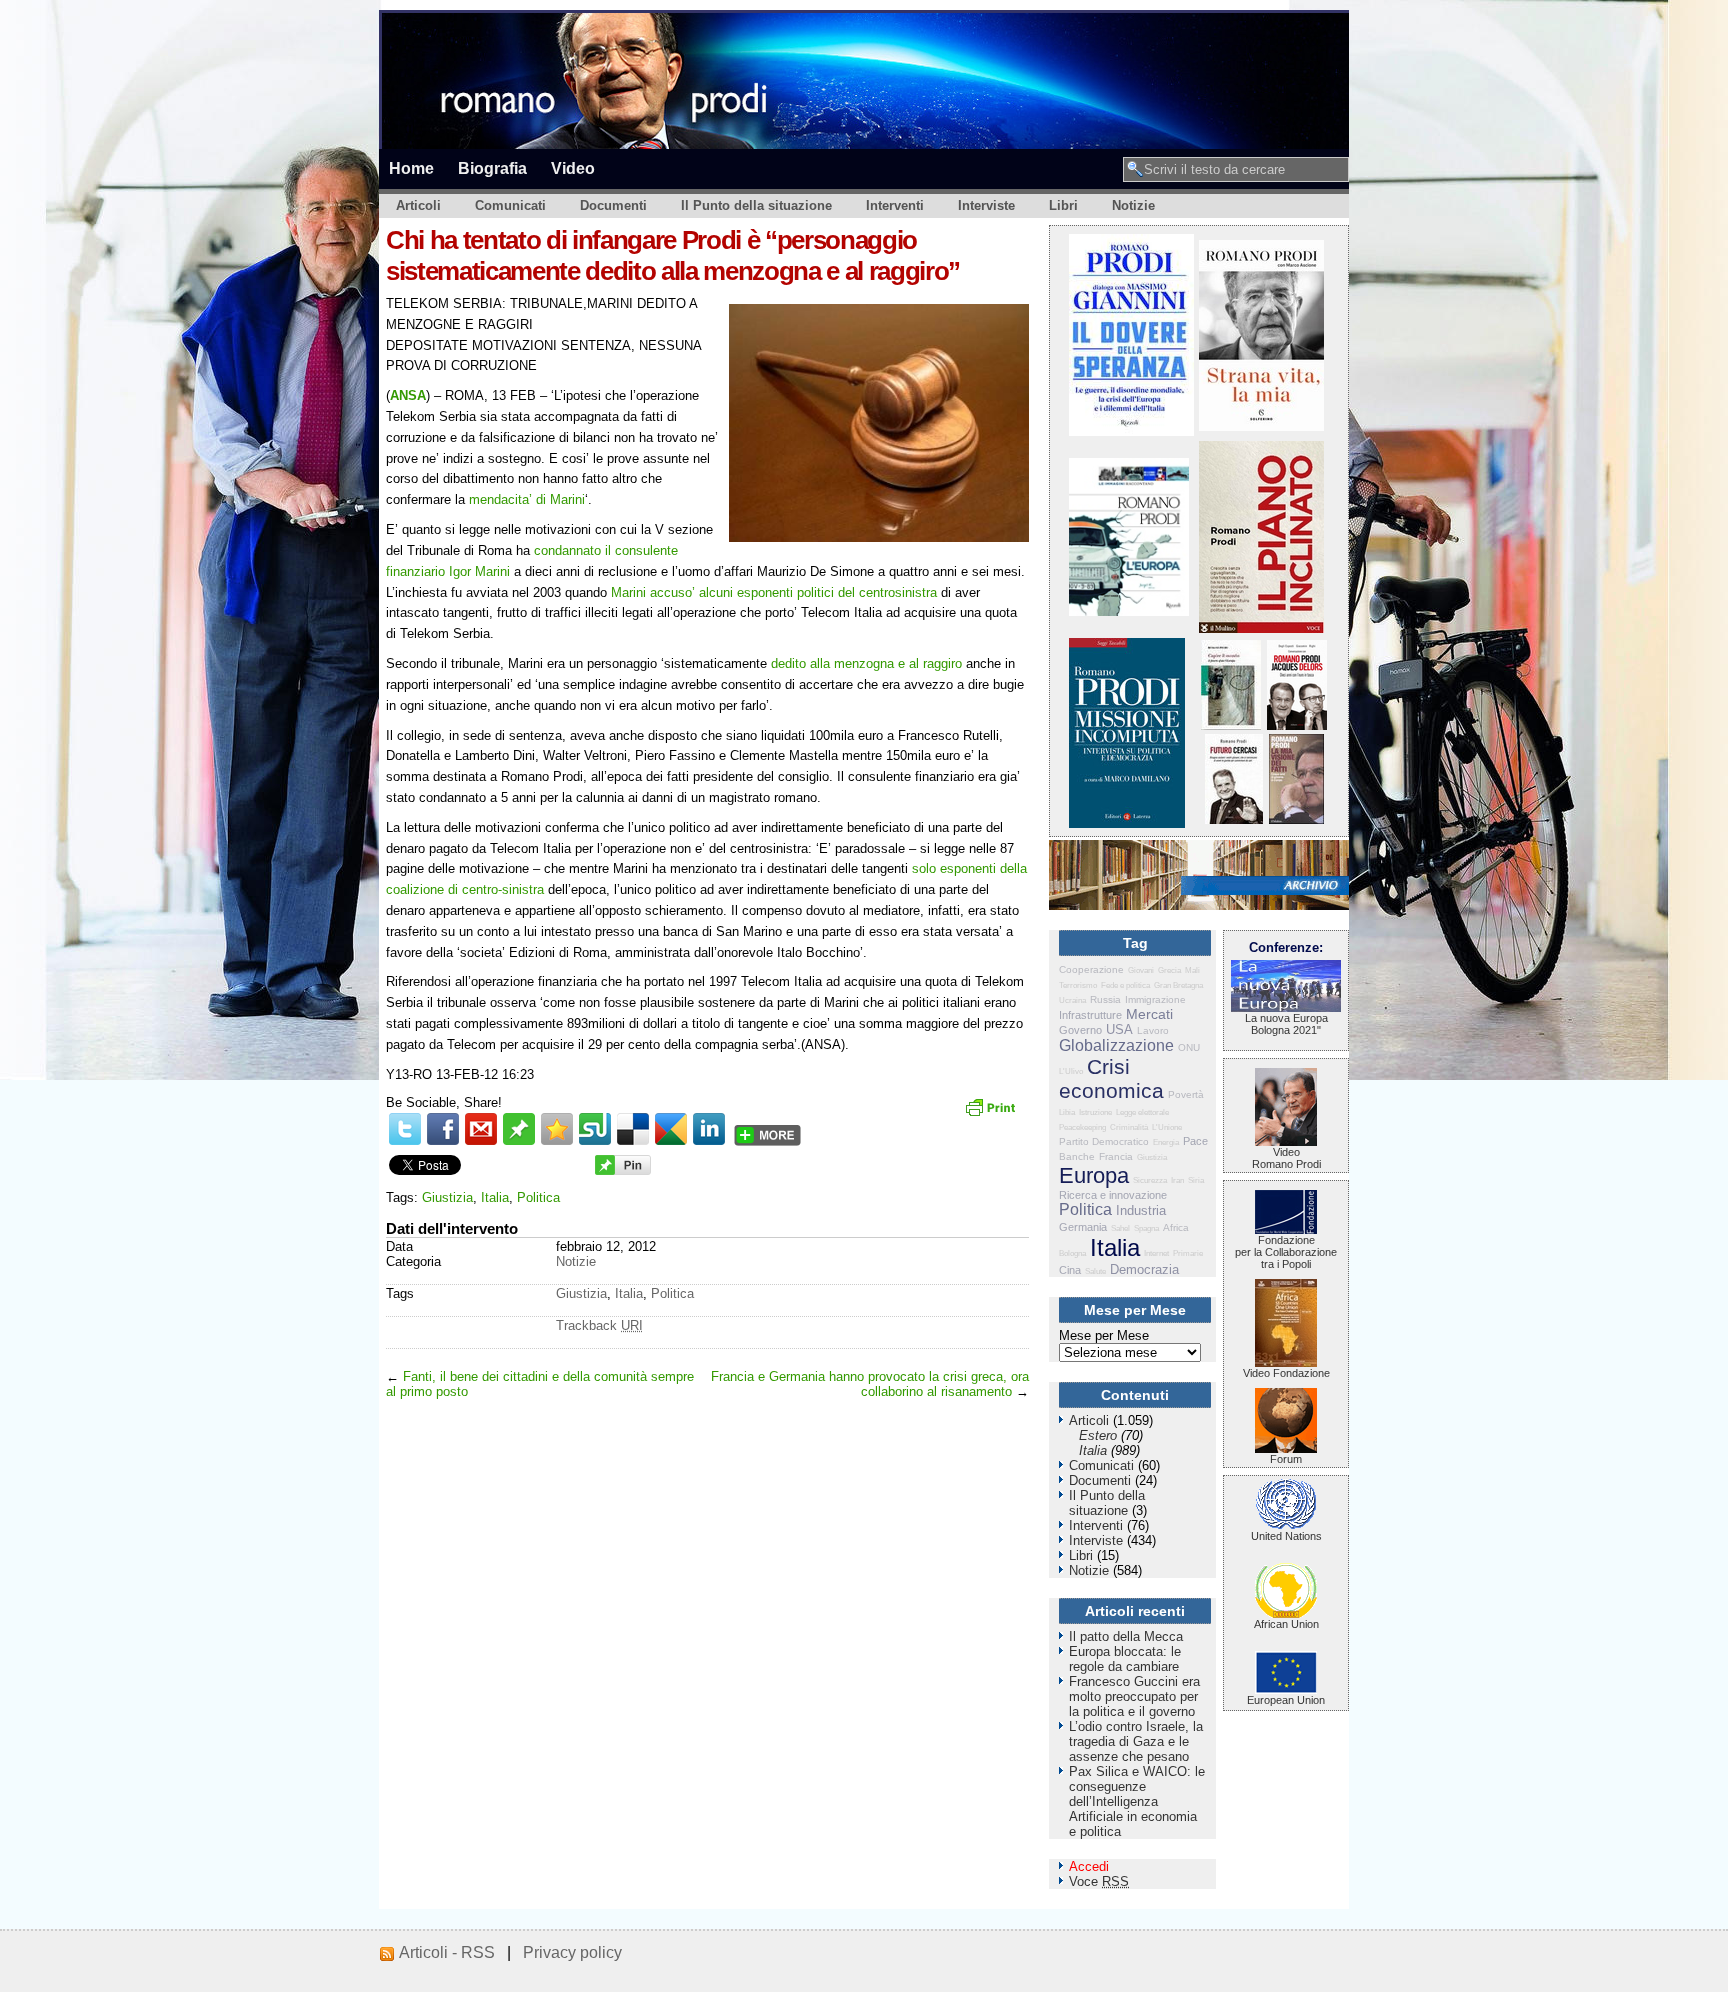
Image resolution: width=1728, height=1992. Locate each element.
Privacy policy (572, 1952)
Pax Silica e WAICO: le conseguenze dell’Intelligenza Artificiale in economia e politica (1137, 1801)
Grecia (1169, 970)
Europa (1094, 1175)
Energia (1166, 1142)
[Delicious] (633, 1129)
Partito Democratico (1104, 1141)
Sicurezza (1150, 1180)
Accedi (1089, 1866)
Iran (1177, 1180)
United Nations (1286, 1536)
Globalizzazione (1116, 1045)
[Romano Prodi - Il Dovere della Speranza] (1131, 431)
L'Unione (1167, 1127)
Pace (1195, 1141)
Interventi (895, 205)
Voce (1099, 1881)
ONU (1189, 1047)
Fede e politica (1125, 985)
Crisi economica (1111, 1078)
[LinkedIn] (709, 1129)
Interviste (986, 205)
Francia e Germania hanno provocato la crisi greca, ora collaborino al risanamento (870, 1384)
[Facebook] (443, 1129)
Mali (1192, 970)
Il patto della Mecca (1126, 1636)
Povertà (1186, 1094)
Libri (1063, 205)
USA (1119, 1029)
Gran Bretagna (1178, 985)
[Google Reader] (671, 1129)
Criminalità (1129, 1127)
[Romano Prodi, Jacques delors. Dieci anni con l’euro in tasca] (1297, 725)
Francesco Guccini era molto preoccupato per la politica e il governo (1134, 1696)
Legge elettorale (1142, 1112)
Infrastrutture (1090, 1015)
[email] (481, 1129)
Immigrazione (1155, 999)
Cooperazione (1091, 969)
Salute (1095, 1271)
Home (411, 168)
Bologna (1072, 1253)
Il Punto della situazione (756, 205)
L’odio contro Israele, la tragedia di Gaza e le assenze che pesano (1136, 1741)
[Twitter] (405, 1129)
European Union (1286, 1700)
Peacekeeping (1082, 1127)
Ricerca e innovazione (1113, 1195)
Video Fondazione (1286, 1373)
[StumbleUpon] (595, 1129)
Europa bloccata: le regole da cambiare (1125, 1659)
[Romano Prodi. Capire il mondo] (1231, 725)
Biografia (492, 168)
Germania (1083, 1227)
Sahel (1120, 1228)
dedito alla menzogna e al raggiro (866, 663)
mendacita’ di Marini (527, 499)
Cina (1070, 1270)
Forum (1286, 1459)
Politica (538, 1197)
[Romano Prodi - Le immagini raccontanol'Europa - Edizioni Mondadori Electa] (1129, 611)
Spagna (1146, 1228)
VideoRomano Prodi (1286, 1158)
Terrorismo (1078, 985)
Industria (1141, 1210)
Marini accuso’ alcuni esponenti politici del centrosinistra (774, 592)
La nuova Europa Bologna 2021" (1286, 1024)
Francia (1116, 1156)
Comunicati (510, 205)
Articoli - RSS (447, 1952)
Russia (1105, 999)
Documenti (613, 205)
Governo (1080, 1030)
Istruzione (1095, 1112)
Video (573, 168)
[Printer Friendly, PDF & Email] (993, 1114)
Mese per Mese (1104, 1335)
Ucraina (1072, 1000)
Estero (1098, 1435)
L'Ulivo (1071, 1071)
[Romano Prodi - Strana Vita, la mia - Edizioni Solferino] (1261, 426)
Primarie (1188, 1253)
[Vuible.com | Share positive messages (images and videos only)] (519, 1140)
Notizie (1133, 205)
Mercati (1149, 1014)
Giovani (1141, 970)
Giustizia (447, 1197)
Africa (1176, 1227)
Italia (495, 1197)
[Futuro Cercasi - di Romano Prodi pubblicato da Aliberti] (1234, 819)
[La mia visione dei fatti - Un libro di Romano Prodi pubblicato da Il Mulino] (1296, 819)
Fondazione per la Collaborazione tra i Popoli (1286, 1252)
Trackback (599, 1325)
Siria (1196, 1180)
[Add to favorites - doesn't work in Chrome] (557, 1129)
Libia (1067, 1112)
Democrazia (1144, 1269)
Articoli (418, 205)
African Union (1286, 1624)
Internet (1156, 1253)
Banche (1077, 1156)
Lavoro (1153, 1030)
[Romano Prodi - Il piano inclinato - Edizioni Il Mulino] (1261, 628)
